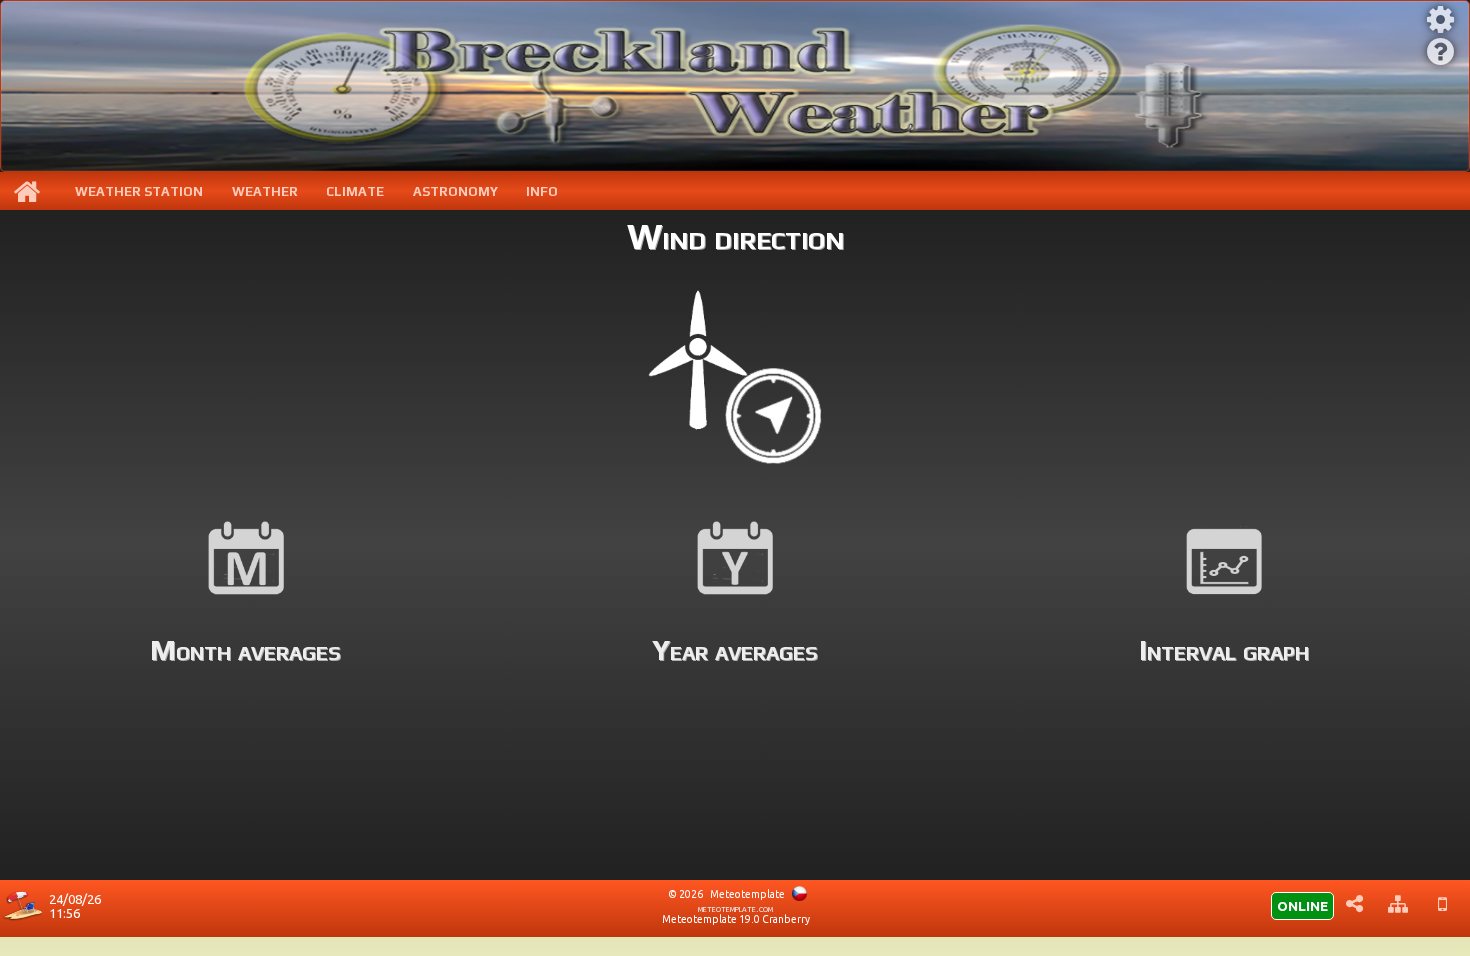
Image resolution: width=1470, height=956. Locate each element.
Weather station (139, 191)
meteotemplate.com (735, 908)
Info (542, 191)
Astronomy (455, 191)
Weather (265, 191)
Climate (355, 191)
